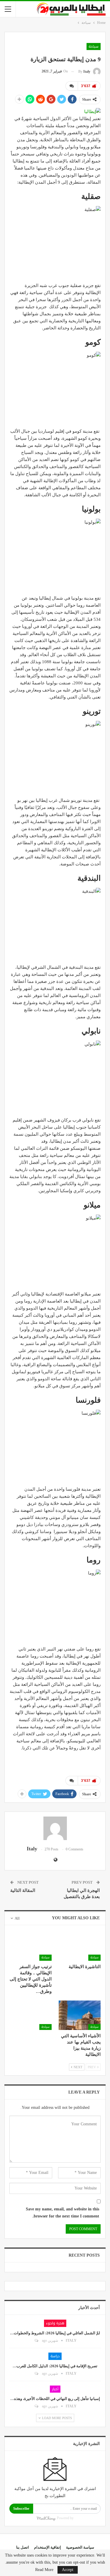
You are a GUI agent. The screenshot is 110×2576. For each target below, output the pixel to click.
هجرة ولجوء (55, 2323)
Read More (44, 2570)
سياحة (94, 47)
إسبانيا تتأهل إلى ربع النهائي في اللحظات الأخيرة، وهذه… (55, 2399)
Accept (68, 2570)
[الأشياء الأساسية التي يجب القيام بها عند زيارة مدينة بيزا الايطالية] (80, 2015)
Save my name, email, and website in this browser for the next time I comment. (62, 2213)
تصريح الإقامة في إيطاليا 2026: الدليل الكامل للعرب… (55, 2366)
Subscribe (21, 2508)
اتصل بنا (23, 2547)
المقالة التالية (23, 1890)
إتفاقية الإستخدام (48, 2547)
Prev (92, 2067)
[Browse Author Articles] (55, 1828)
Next (78, 2067)
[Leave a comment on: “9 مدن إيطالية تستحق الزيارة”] (72, 86)
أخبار (55, 2389)
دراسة (55, 2356)
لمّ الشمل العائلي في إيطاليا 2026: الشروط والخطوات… (55, 2333)
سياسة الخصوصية (80, 2547)
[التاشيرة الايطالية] (80, 1946)
